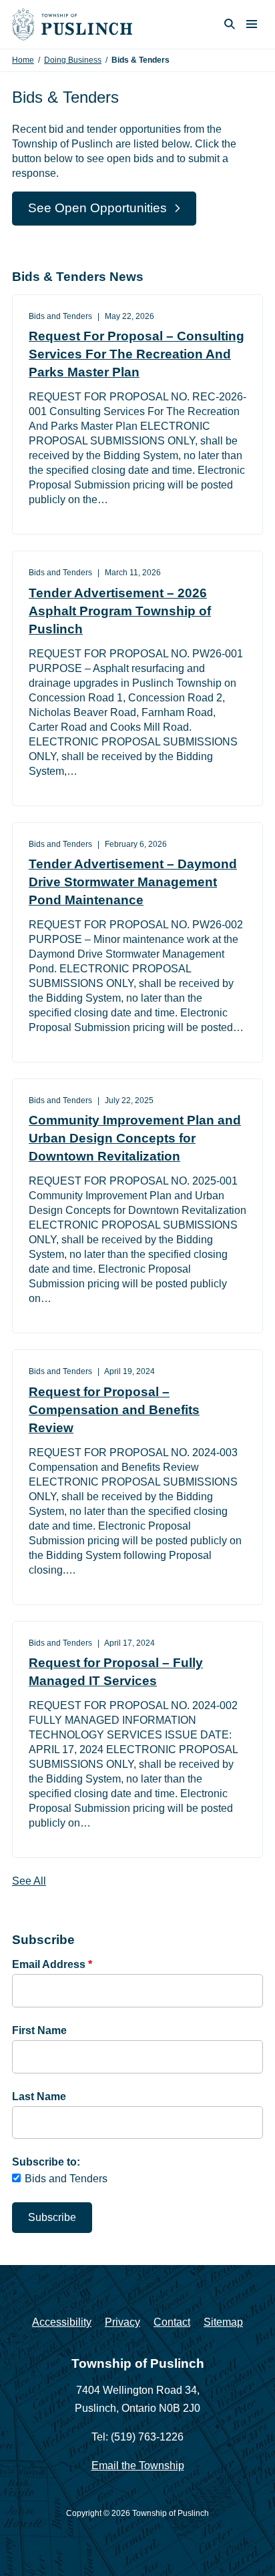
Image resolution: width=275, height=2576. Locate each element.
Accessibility (62, 2322)
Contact (172, 2322)
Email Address (52, 1964)
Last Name (39, 2097)
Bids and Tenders (66, 2179)
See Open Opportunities (97, 208)
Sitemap (223, 2322)
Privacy (122, 2322)
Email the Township (138, 2466)
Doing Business (73, 60)
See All (29, 1881)
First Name (39, 2030)
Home (23, 60)
